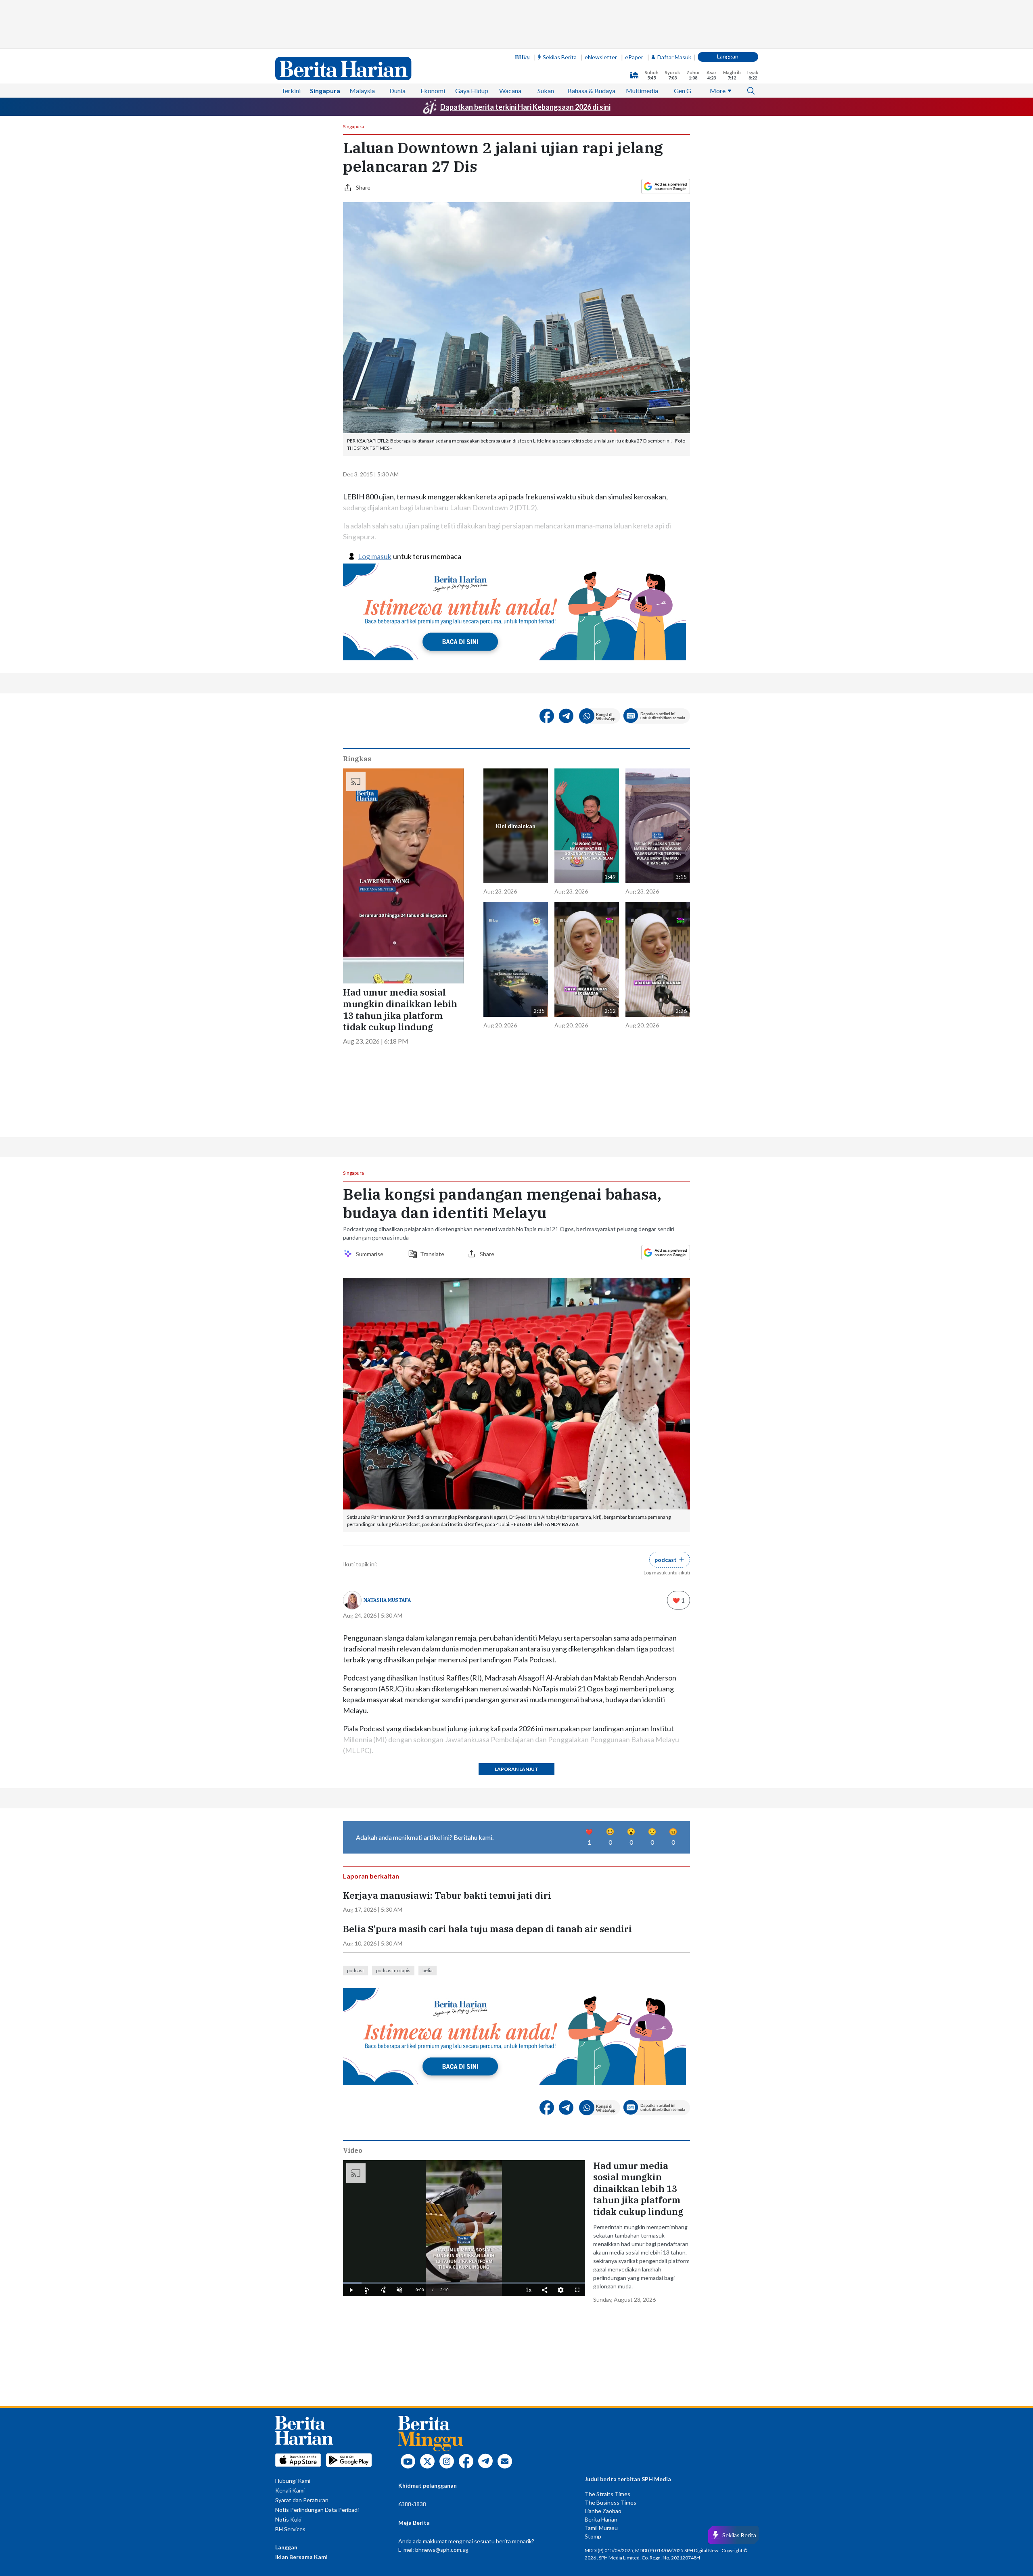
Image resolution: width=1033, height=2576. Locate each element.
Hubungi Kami (293, 2481)
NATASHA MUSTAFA (387, 1600)
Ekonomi (433, 91)
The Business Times (611, 2502)
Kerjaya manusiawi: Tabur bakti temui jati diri (447, 1895)
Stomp (593, 2536)
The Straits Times (607, 2494)
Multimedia (642, 91)
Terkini (291, 91)
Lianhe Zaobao (603, 2511)
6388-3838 (412, 2504)
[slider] (464, 2283)
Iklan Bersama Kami (301, 2557)
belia (428, 1970)
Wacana (510, 91)
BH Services (290, 2529)
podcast (355, 1970)
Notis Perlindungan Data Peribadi (317, 2510)
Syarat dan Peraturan (302, 2500)
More (718, 91)
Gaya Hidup (472, 91)
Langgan (728, 56)
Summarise (371, 1254)
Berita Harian (601, 2519)
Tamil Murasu (601, 2528)
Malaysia (362, 91)
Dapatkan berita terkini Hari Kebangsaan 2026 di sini (525, 107)
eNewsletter (601, 57)
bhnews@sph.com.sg (442, 2550)
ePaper (634, 57)
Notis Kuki (288, 2519)
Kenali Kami (290, 2490)
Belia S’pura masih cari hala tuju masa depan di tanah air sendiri (487, 1929)
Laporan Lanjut (516, 1769)
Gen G (683, 91)
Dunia (397, 91)
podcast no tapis (393, 1970)
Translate (432, 1254)
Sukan (546, 91)
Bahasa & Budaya (591, 91)
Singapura (325, 91)
